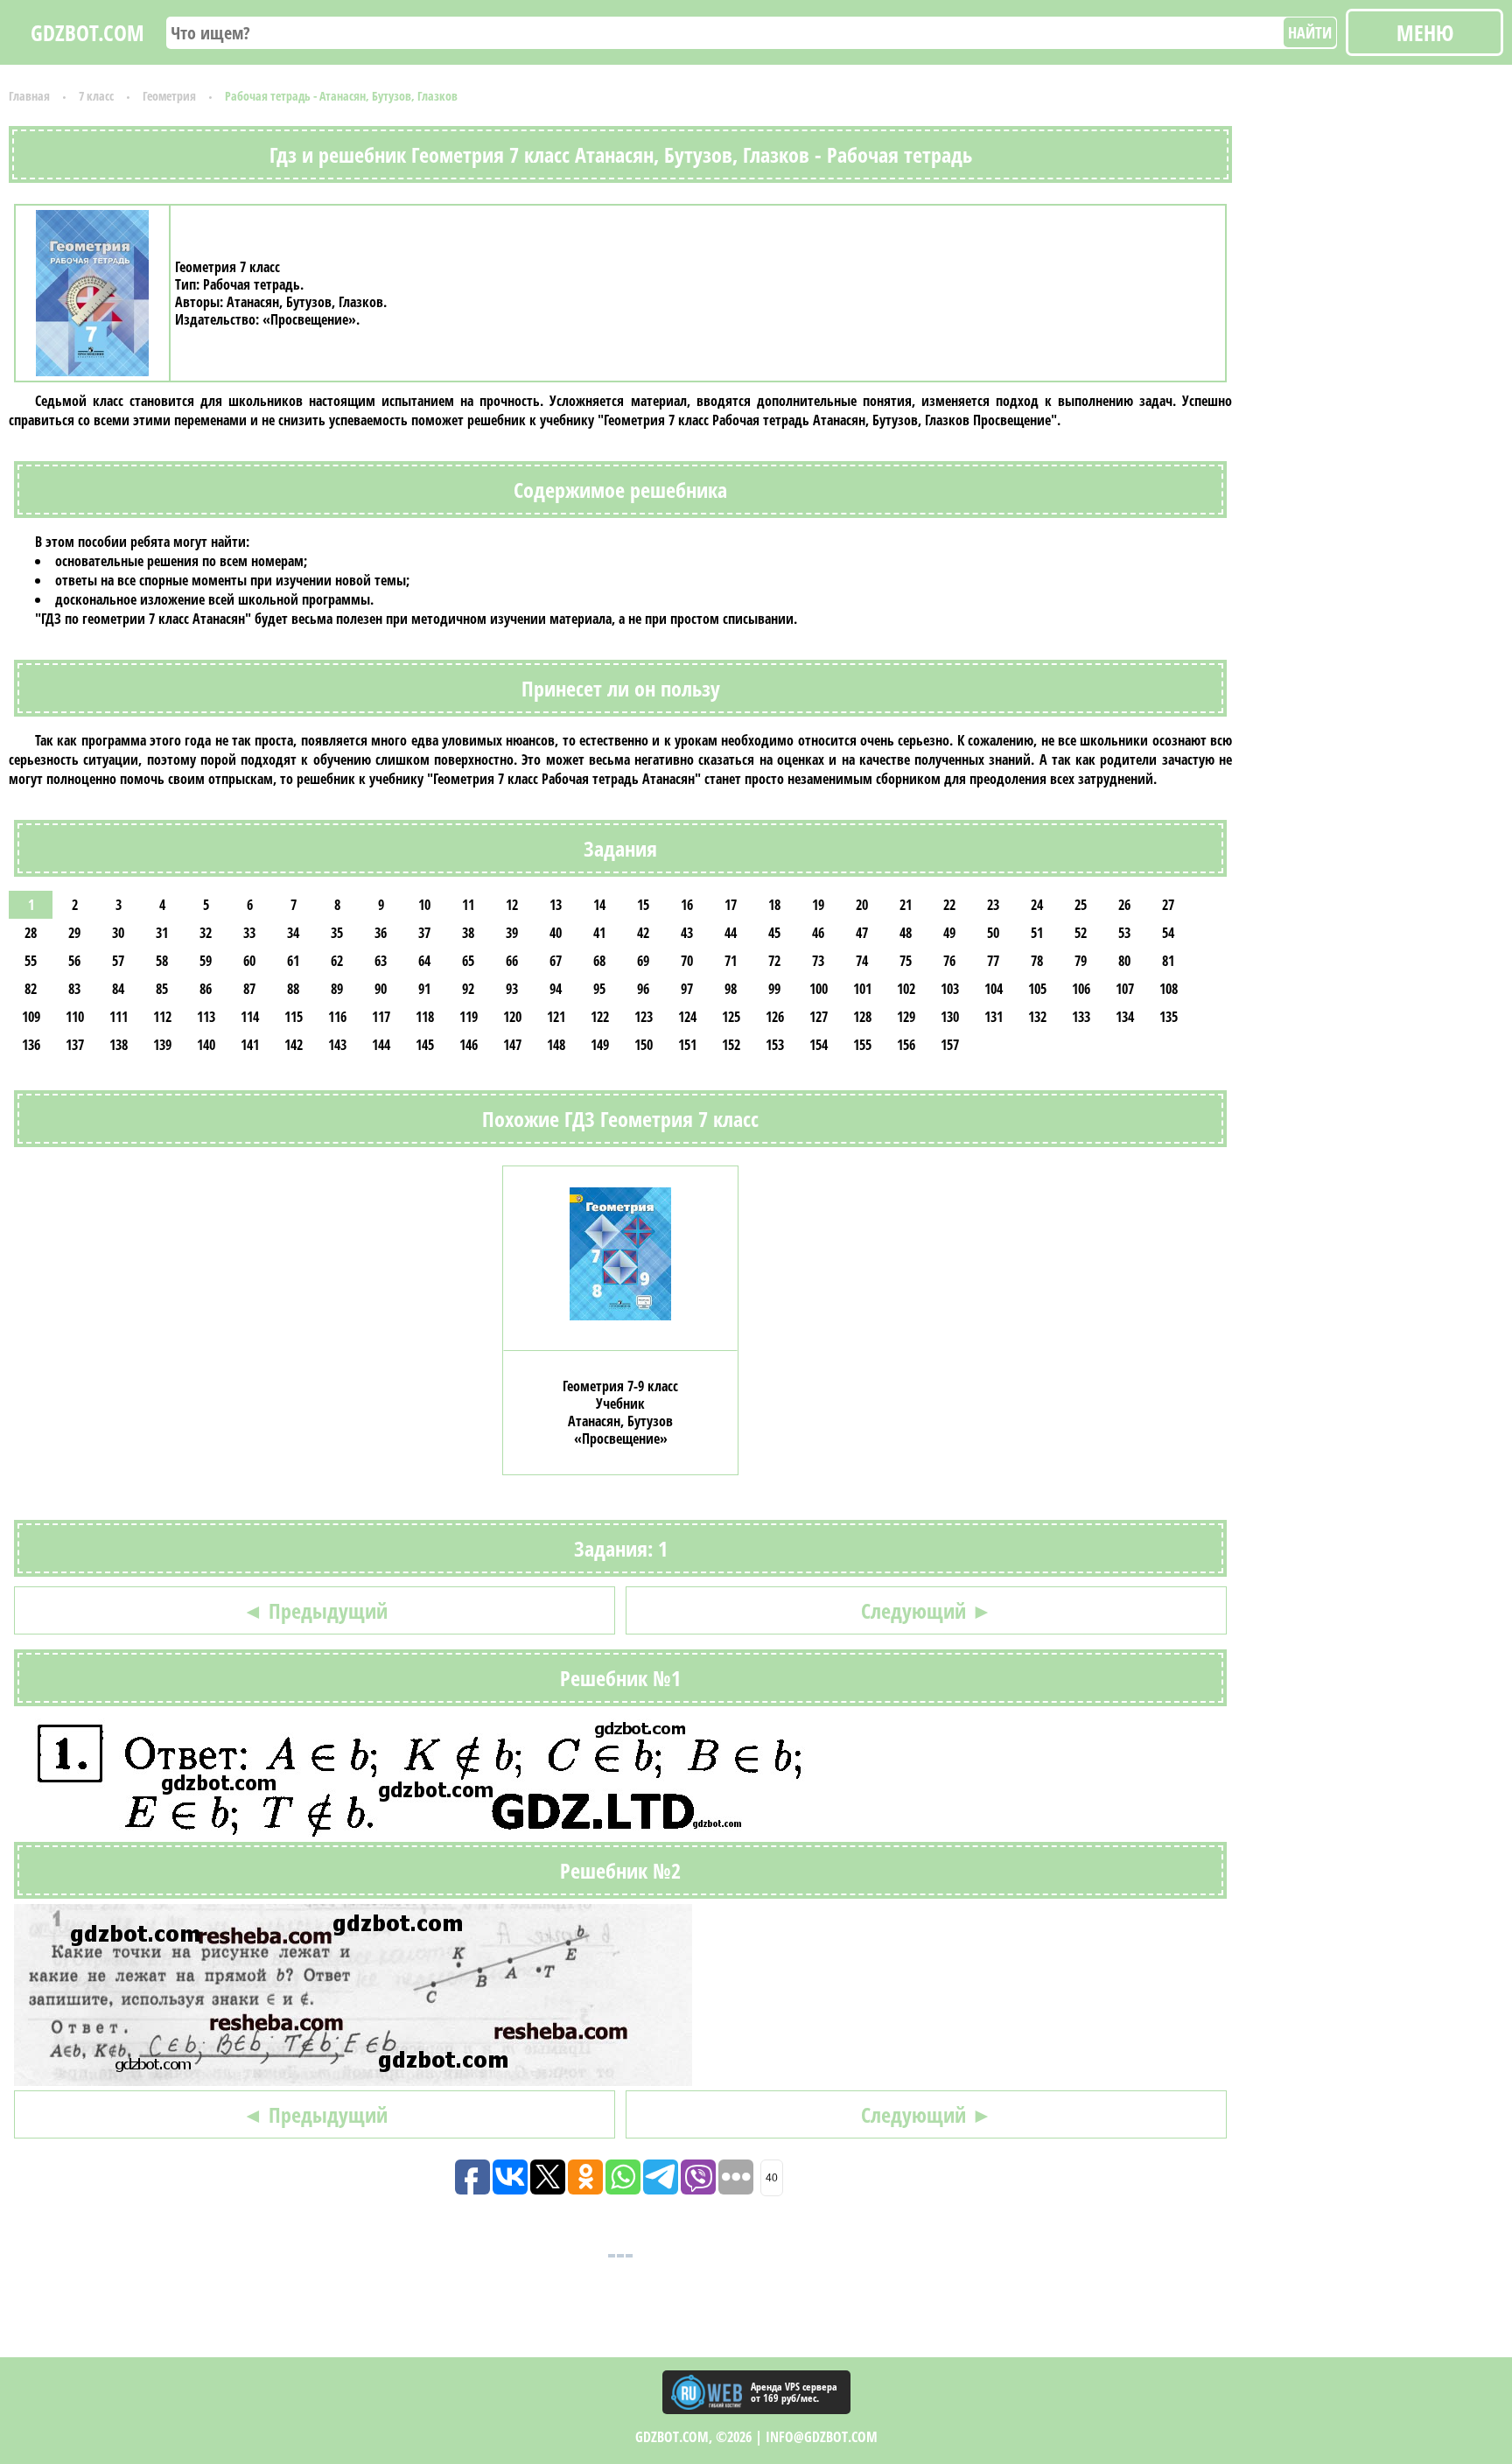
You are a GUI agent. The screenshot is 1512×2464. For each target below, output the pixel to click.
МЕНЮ (1425, 32)
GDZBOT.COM (87, 32)
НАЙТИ (1310, 32)
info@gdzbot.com (822, 2437)
